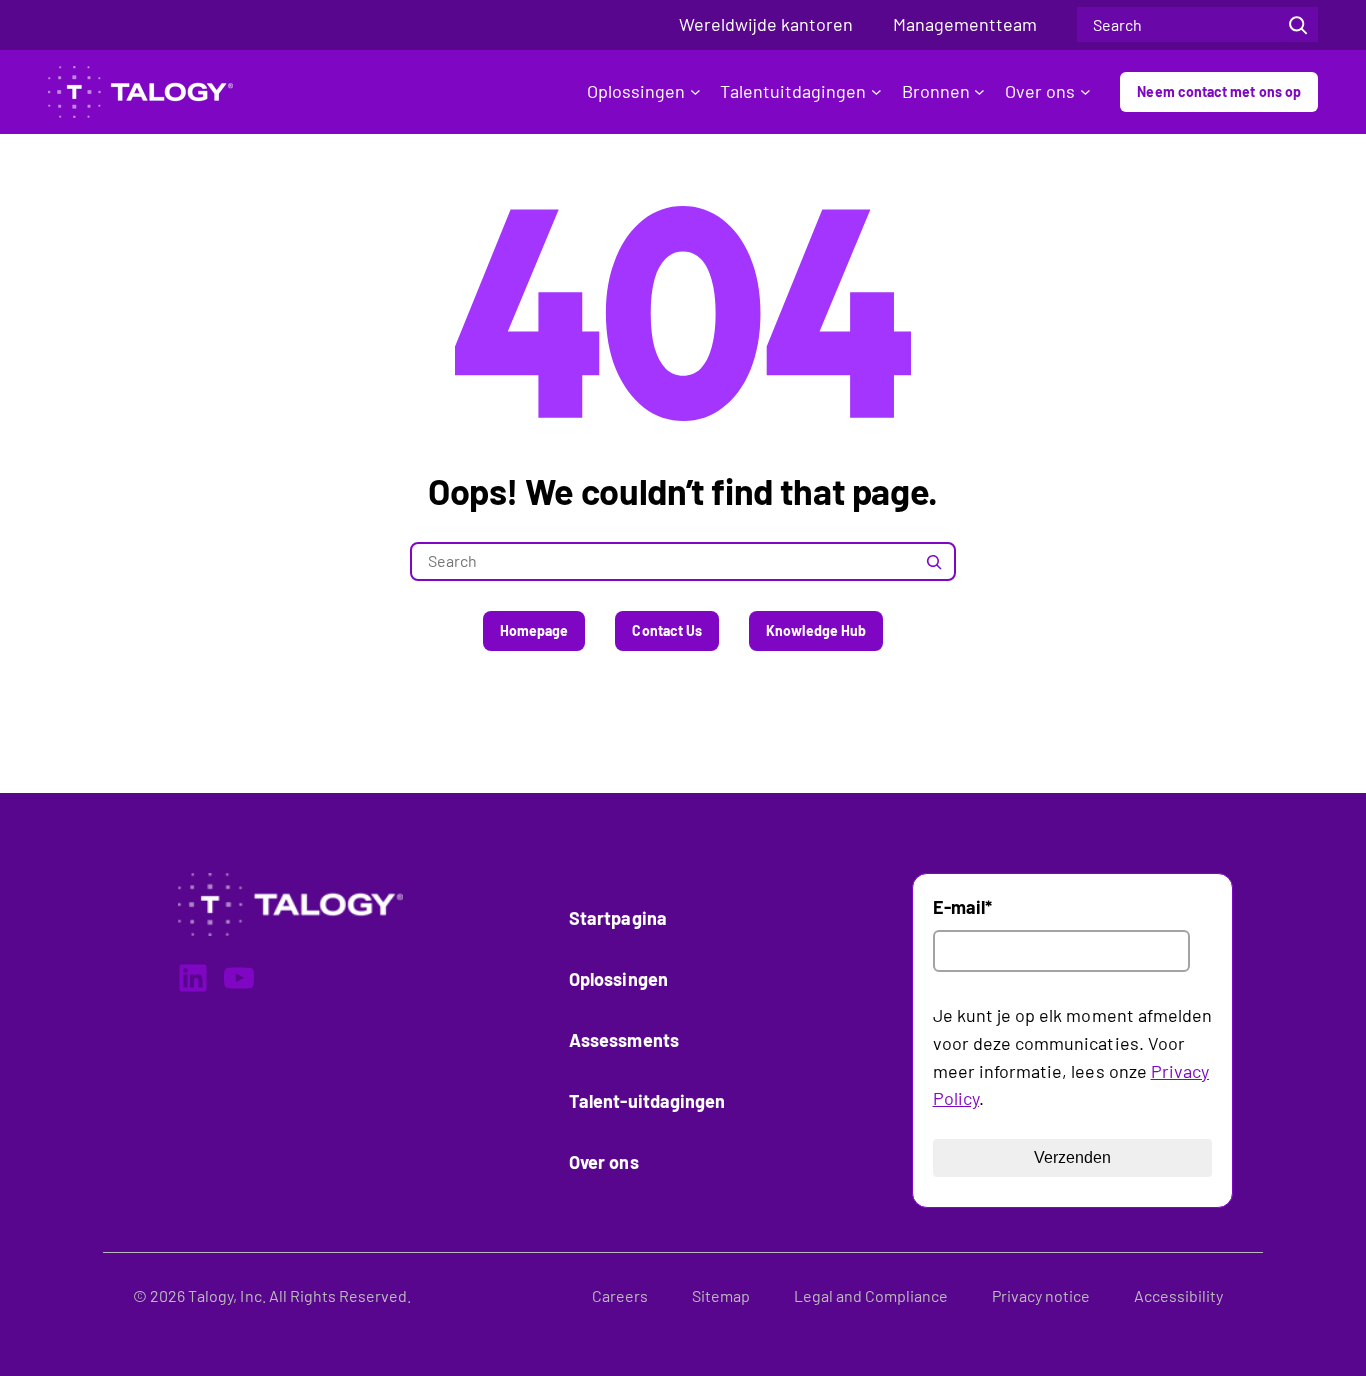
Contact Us (667, 630)
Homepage (534, 630)
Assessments (624, 1040)
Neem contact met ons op (1219, 91)
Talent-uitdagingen (647, 1101)
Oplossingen (636, 91)
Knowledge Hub (816, 630)
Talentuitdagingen (793, 91)
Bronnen (936, 91)
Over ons (1040, 91)
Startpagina (618, 918)
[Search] (1298, 24)
